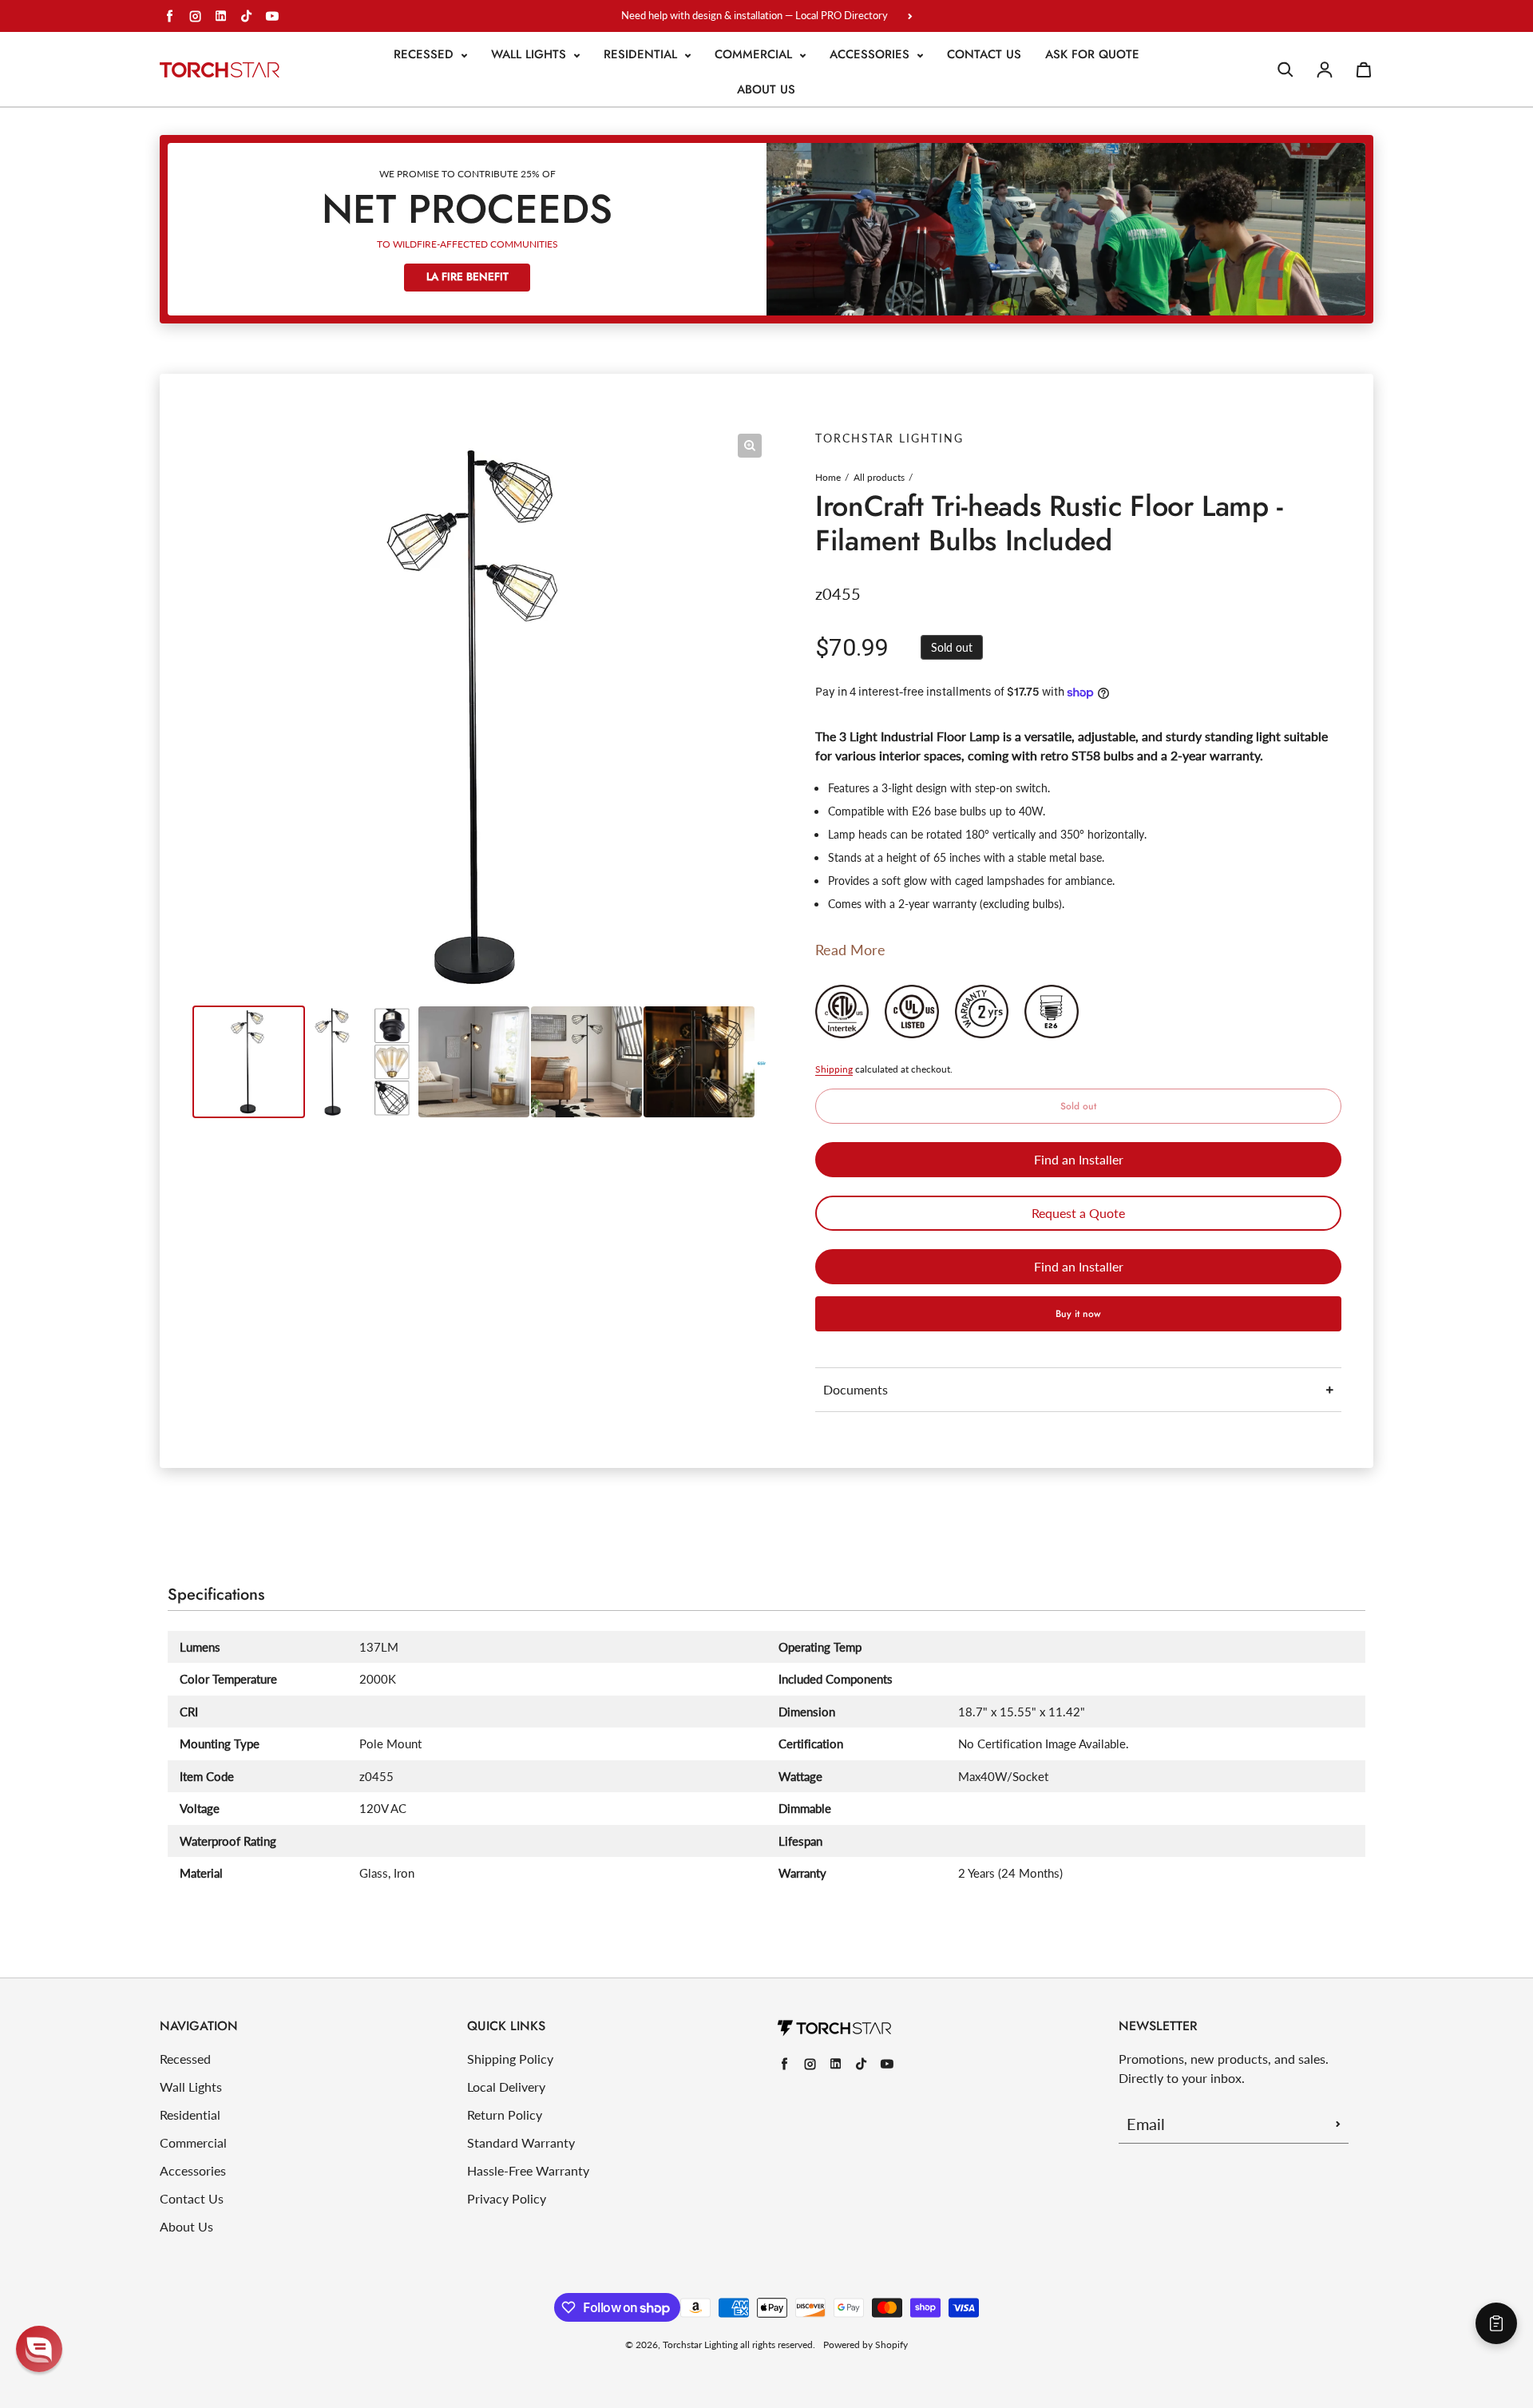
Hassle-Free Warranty (528, 2170)
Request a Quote (1078, 1213)
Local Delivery (506, 2087)
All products (879, 477)
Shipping (834, 1069)
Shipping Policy (510, 2059)
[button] (39, 2349)
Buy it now (1078, 1314)
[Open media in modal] (750, 446)
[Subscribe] (1338, 2124)
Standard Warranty (521, 2142)
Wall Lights (531, 54)
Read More (850, 950)
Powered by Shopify (866, 2345)
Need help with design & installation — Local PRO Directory (755, 15)
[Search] (1285, 69)
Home (828, 477)
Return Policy (505, 2114)
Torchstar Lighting (700, 2345)
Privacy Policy (507, 2198)
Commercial (755, 54)
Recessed (426, 54)
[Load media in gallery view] (249, 1062)
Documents (856, 1389)
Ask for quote (1092, 54)
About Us (766, 89)
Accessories (871, 54)
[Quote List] (1496, 2323)
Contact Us (984, 54)
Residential (642, 54)
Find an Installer (1079, 1159)
